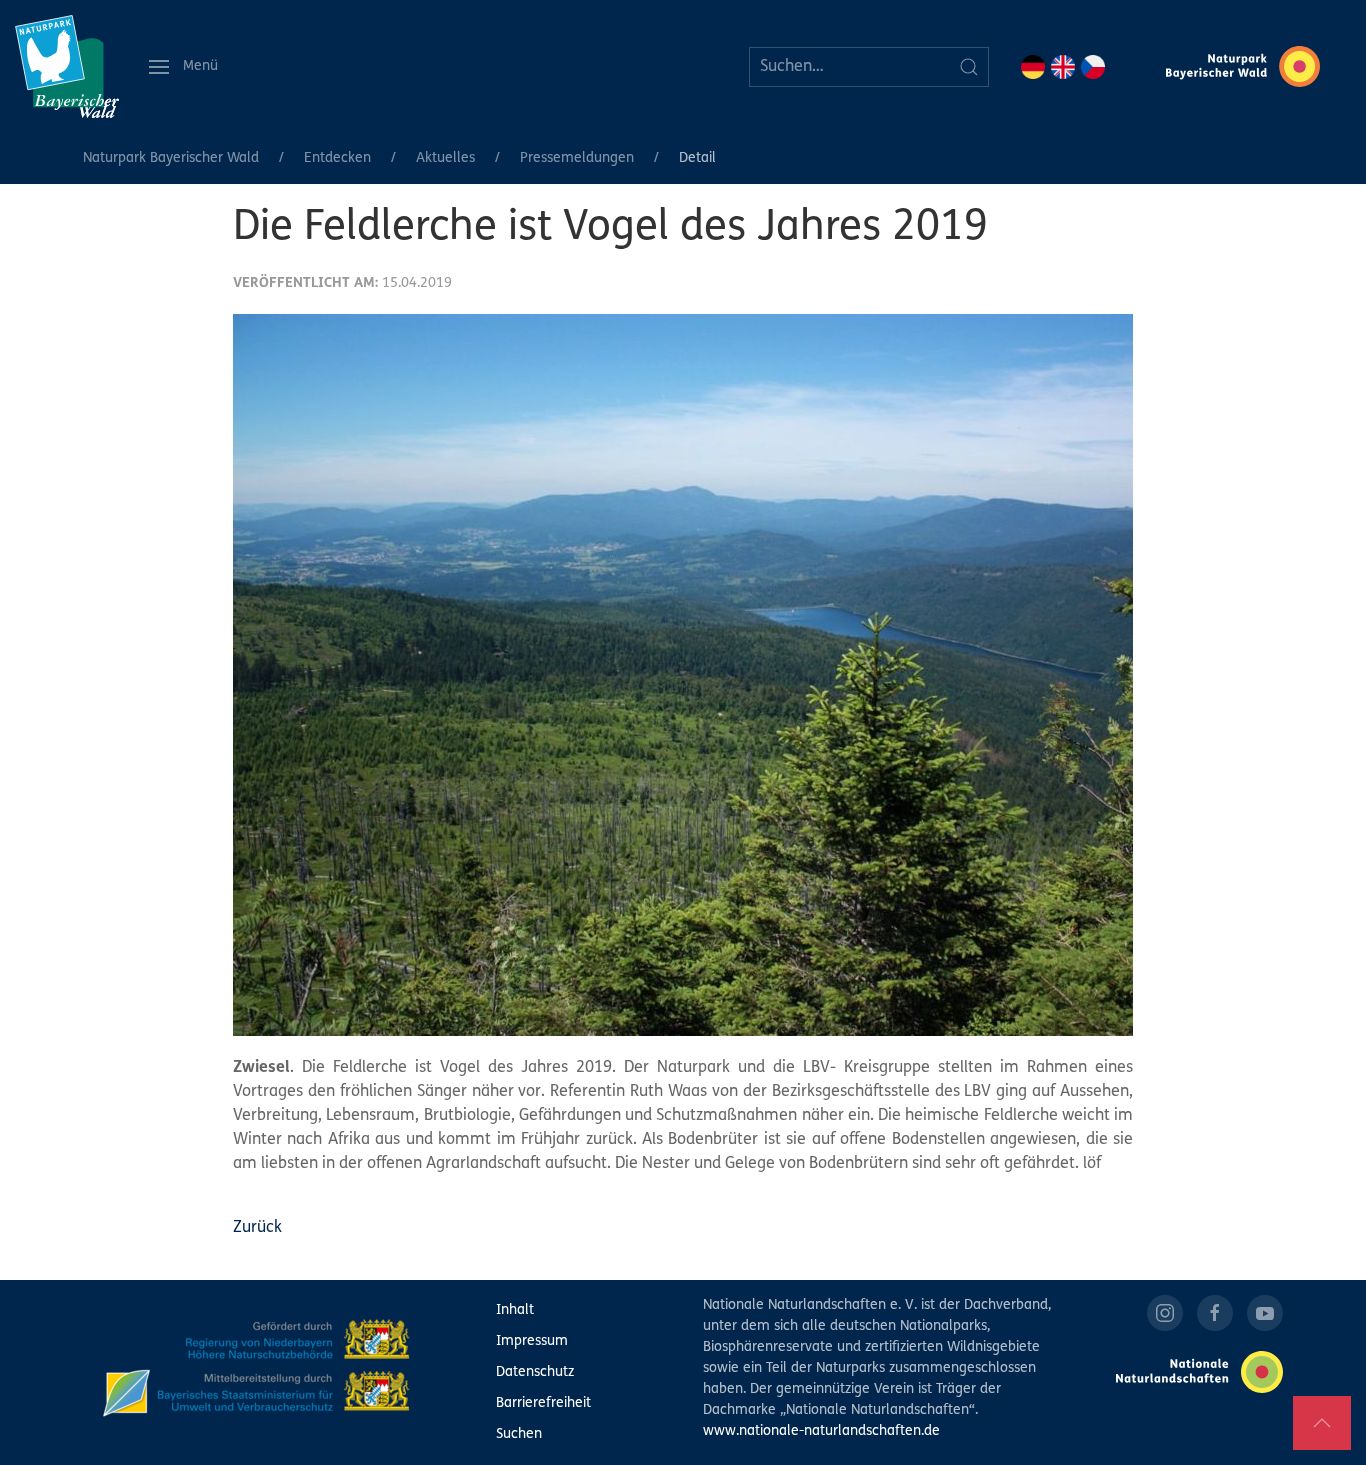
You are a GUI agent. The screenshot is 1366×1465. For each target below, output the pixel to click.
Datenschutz (535, 1372)
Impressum (532, 1341)
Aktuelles (445, 158)
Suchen (519, 1434)
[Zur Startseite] (67, 66)
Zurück (257, 1228)
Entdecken (337, 158)
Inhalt (515, 1310)
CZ (1093, 67)
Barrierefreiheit (543, 1403)
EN (1063, 67)
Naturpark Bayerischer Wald (171, 158)
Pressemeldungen (577, 158)
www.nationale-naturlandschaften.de (821, 1431)
